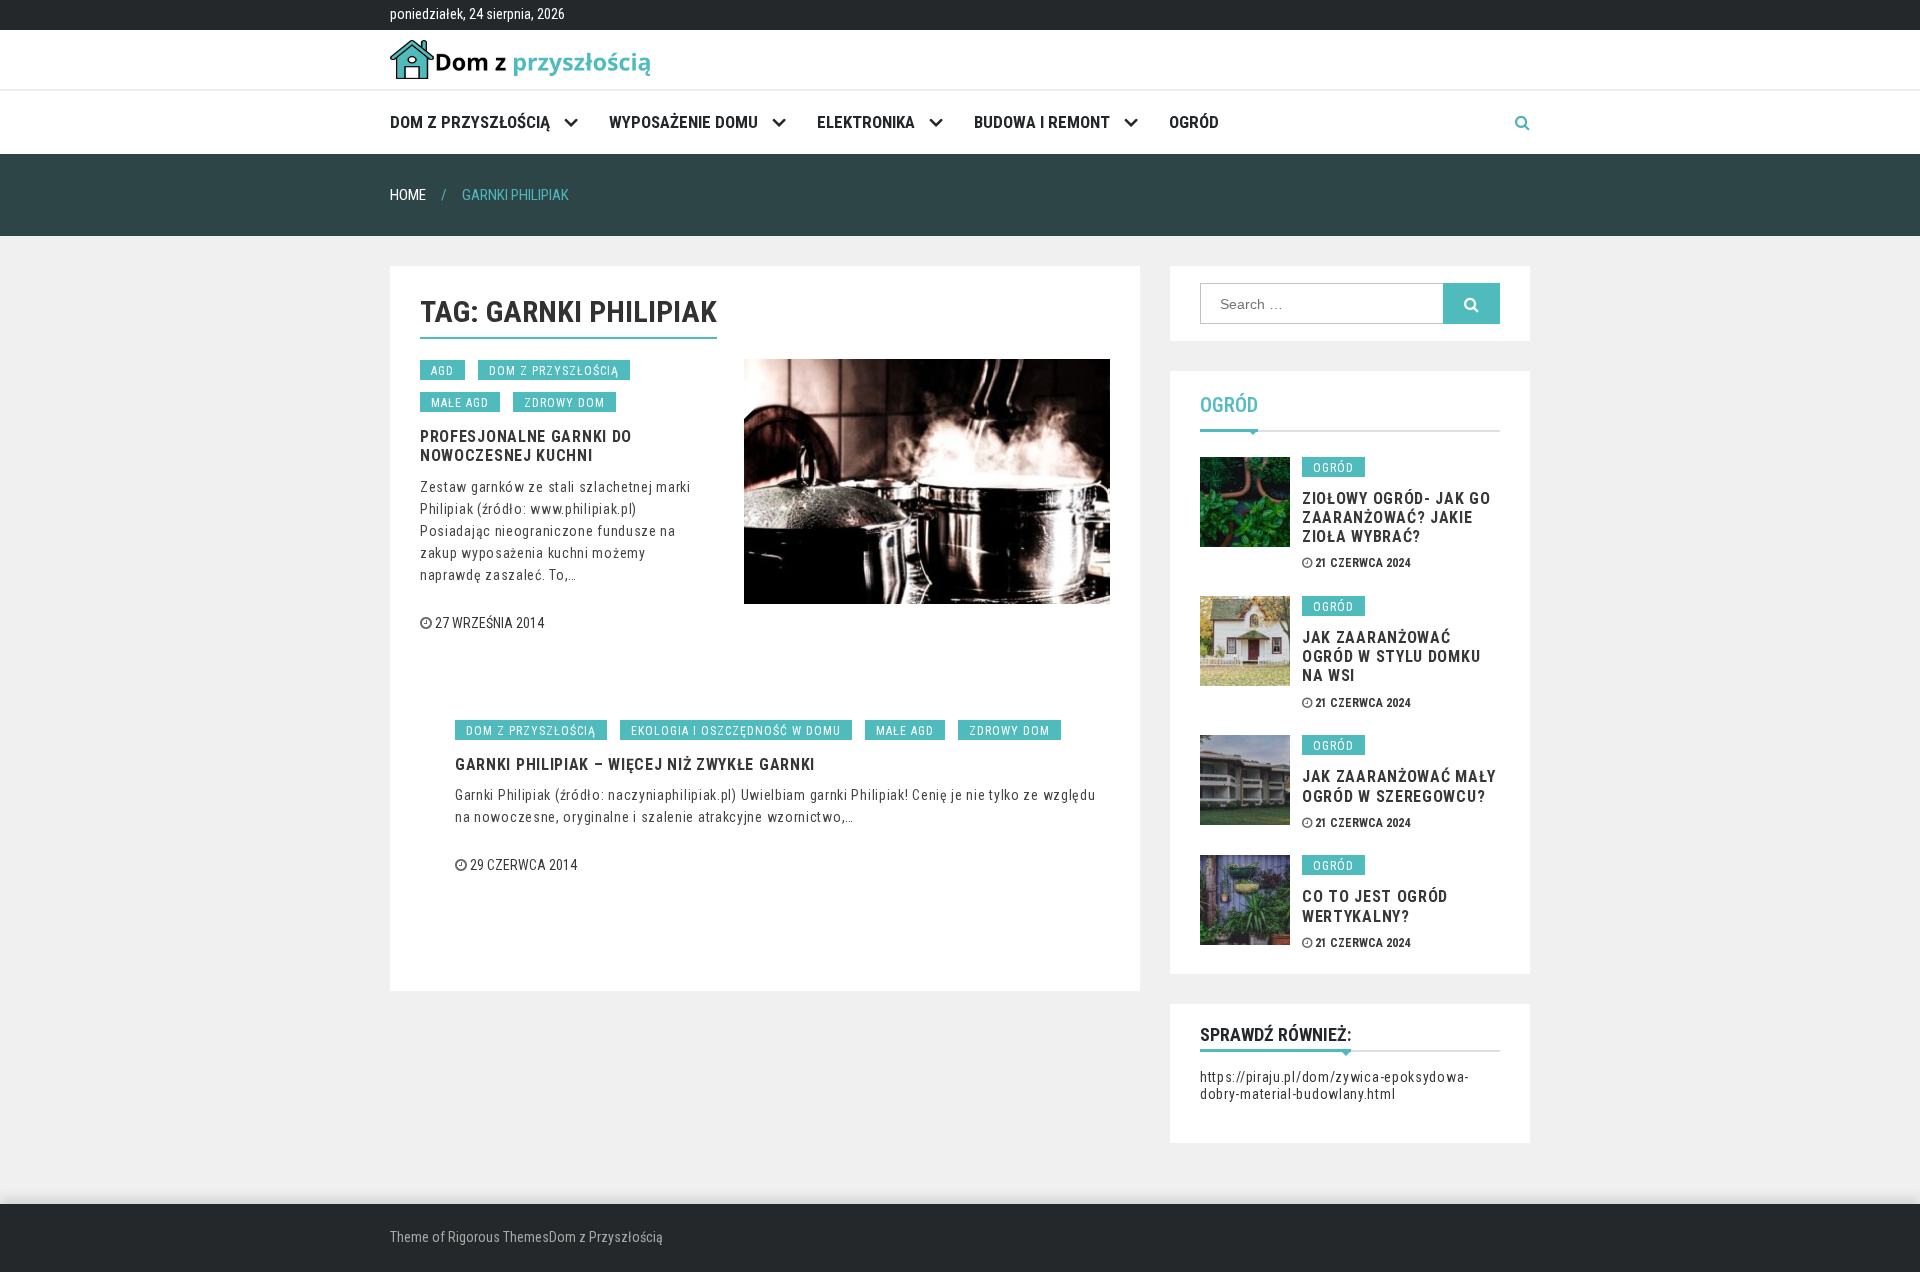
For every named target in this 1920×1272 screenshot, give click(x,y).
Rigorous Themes (498, 1237)
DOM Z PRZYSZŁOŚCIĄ (470, 122)
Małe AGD (460, 403)
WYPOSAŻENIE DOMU (683, 122)
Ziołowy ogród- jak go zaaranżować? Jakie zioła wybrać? (1396, 517)
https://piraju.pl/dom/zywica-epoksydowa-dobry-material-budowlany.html (1334, 1086)
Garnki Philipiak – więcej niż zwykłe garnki (635, 764)
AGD (442, 371)
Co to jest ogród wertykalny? (1375, 906)
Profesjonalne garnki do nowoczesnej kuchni (526, 446)
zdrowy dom (564, 403)
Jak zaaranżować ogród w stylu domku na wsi (1391, 656)
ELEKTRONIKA (866, 122)
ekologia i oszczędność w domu (736, 731)
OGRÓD (1194, 122)
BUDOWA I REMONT (1042, 122)
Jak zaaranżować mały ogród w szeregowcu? (1399, 786)
